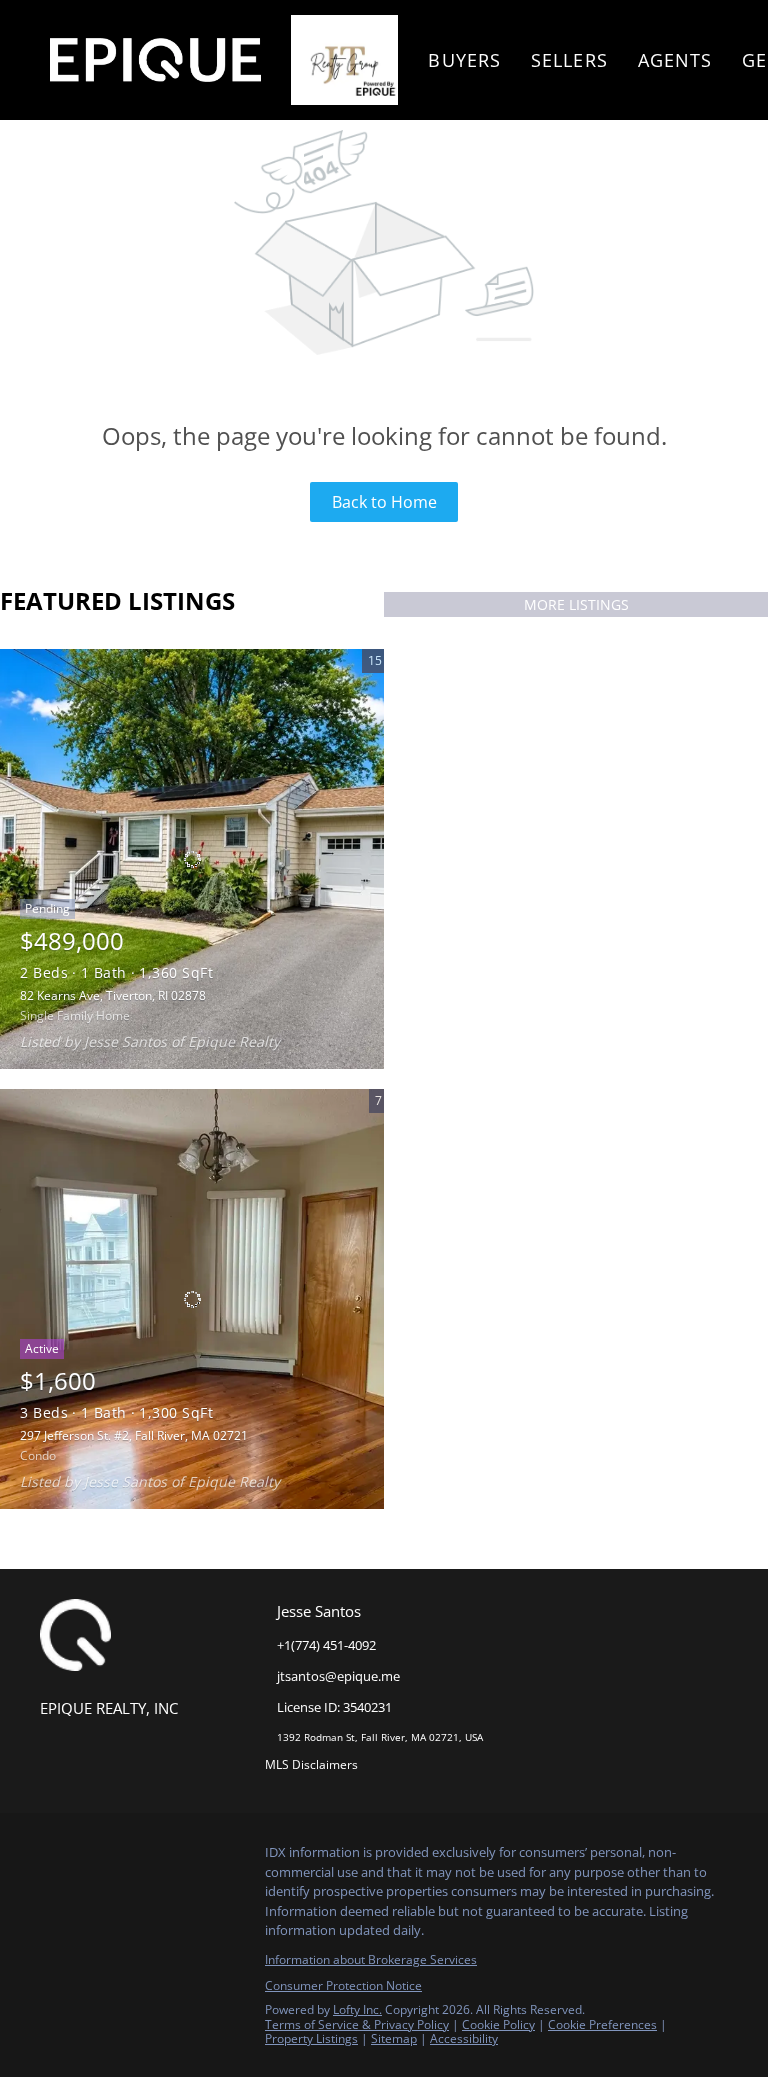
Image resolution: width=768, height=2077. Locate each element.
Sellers (569, 60)
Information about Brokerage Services (371, 1959)
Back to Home (384, 502)
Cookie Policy (498, 2024)
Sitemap (394, 2038)
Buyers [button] (464, 60)
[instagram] (95, 1858)
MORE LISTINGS (576, 604)
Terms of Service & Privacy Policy (357, 2024)
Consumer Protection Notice (343, 1985)
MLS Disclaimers (311, 1764)
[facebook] (55, 1858)
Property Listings (311, 2038)
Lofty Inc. (357, 2009)
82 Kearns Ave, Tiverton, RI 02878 (113, 995)
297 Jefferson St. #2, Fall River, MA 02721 (134, 1435)
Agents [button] (675, 60)
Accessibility (464, 2038)
